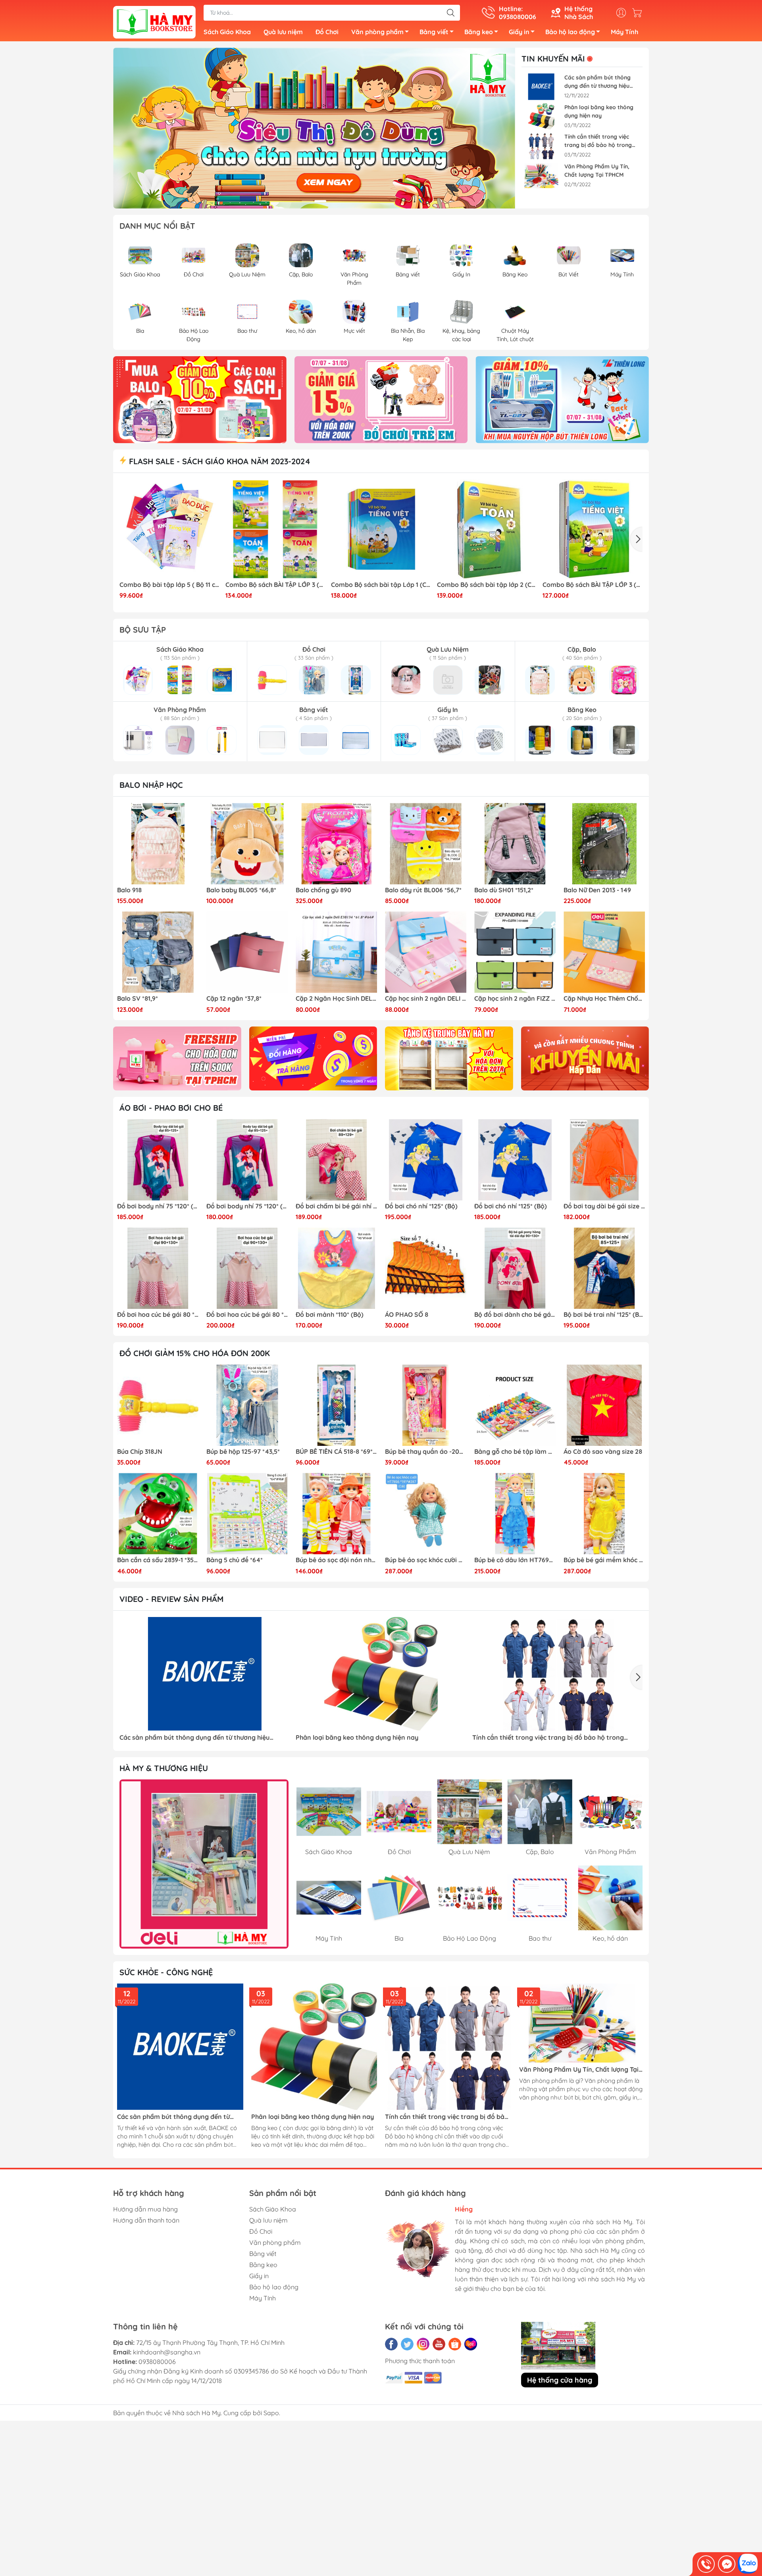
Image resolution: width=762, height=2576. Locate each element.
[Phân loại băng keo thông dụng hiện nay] (541, 117)
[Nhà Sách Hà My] (314, 128)
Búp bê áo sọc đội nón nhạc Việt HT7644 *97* (336, 1560)
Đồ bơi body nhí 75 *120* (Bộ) (158, 1206)
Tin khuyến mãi (553, 59)
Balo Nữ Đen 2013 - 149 (597, 890)
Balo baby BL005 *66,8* (241, 890)
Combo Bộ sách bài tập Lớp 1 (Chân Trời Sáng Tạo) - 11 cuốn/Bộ (381, 585)
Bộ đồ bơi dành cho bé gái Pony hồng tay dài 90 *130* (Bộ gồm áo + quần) (515, 1315)
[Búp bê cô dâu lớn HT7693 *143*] (515, 1514)
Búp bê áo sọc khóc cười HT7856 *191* (426, 1560)
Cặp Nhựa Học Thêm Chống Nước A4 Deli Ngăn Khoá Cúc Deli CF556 (604, 999)
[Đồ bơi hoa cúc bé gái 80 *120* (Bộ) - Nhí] (158, 1268)
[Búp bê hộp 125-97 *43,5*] (247, 1405)
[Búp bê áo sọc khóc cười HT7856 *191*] (426, 1514)
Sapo (271, 2413)
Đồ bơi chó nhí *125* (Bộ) (421, 1206)
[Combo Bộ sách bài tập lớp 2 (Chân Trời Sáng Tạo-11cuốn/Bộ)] (487, 529)
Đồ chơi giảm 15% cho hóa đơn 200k (195, 1353)
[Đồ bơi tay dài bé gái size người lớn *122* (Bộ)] (604, 1160)
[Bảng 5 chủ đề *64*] (247, 1514)
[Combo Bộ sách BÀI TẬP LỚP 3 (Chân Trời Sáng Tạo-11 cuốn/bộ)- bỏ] (275, 529)
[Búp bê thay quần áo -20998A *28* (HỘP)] (426, 1405)
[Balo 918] (158, 844)
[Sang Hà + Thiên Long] (204, 1864)
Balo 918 (129, 890)
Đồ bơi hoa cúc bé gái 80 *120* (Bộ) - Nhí (158, 1315)
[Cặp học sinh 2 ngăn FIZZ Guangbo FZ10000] (515, 952)
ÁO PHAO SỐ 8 (407, 1315)
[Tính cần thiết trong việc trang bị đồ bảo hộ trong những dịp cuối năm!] (541, 146)
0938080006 (157, 2362)
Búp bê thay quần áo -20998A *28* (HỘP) (426, 1452)
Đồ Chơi (327, 32)
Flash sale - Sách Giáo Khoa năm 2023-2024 (218, 461)
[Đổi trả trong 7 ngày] (313, 1058)
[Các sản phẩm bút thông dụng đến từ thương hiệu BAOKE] (541, 87)
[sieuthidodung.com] (154, 21)
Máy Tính (624, 32)
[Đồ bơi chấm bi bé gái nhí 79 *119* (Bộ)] (336, 1160)
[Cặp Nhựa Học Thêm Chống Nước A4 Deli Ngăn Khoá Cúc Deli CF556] (604, 952)
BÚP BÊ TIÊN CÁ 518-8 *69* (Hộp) (336, 1452)
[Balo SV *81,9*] (158, 952)
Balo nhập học (151, 785)
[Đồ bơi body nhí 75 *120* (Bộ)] (158, 1160)
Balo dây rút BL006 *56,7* (423, 890)
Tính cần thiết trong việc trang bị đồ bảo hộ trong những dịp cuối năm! (598, 141)
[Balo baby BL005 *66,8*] (247, 844)
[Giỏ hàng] (639, 13)
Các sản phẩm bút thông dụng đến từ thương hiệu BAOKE (597, 82)
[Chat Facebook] (727, 2564)
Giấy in (519, 32)
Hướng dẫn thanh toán (146, 2220)
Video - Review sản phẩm (171, 1599)
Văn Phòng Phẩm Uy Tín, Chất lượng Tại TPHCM (597, 171)
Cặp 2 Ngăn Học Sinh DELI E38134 (336, 999)
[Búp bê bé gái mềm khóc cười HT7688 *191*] (604, 1514)
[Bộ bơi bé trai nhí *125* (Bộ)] (604, 1268)
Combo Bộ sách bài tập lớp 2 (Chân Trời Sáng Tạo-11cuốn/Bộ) (487, 585)
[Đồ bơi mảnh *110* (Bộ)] (336, 1268)
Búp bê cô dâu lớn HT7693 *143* (515, 1560)
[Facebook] (391, 2344)
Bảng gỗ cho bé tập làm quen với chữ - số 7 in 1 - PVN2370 (515, 1452)
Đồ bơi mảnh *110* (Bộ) (330, 1315)
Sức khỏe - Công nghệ (166, 1972)
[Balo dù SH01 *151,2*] (515, 844)
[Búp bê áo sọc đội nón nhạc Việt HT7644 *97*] (336, 1514)
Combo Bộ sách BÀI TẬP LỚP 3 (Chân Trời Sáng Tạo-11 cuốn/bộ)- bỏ (275, 585)
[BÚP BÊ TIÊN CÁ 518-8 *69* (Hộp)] (336, 1405)
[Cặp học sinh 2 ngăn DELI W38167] (426, 952)
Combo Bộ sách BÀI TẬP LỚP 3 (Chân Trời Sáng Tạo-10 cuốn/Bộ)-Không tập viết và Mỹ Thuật (593, 585)
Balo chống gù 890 (323, 890)
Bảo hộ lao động (570, 32)
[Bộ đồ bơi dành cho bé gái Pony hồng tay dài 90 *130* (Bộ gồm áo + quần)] (515, 1268)
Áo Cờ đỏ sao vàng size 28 (603, 1452)
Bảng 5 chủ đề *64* (235, 1560)
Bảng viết (434, 32)
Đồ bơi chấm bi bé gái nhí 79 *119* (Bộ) (336, 1206)
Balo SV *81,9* (138, 999)
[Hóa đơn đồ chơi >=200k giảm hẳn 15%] (562, 399)
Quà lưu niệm (283, 32)
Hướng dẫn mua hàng (145, 2209)
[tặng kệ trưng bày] (449, 1058)
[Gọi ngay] (706, 2564)
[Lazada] (471, 2344)
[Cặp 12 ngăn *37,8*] (247, 952)
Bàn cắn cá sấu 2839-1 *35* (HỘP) (158, 1560)
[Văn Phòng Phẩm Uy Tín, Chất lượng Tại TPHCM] (541, 176)
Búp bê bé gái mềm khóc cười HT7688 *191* (604, 1560)
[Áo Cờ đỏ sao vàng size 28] (604, 1405)
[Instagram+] (423, 2344)
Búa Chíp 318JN (140, 1452)
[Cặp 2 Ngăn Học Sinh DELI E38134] (336, 952)
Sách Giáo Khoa (227, 32)
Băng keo (479, 32)
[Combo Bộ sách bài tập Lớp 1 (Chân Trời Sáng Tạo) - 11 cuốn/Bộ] (381, 529)
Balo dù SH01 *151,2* (504, 890)
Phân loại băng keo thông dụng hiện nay (599, 111)
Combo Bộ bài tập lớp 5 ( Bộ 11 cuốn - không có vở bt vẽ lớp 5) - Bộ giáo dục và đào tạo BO (169, 585)
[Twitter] (407, 2344)
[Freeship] (177, 1058)
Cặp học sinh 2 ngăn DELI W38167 (426, 999)
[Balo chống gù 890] (336, 844)
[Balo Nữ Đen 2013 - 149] (604, 844)
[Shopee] (455, 2344)
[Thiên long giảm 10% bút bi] (200, 399)
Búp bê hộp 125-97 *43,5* (243, 1452)
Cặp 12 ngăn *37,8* (234, 999)
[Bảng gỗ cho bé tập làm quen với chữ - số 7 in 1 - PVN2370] (515, 1405)
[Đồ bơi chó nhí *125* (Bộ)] (426, 1160)
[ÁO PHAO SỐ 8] (426, 1268)
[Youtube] (439, 2344)
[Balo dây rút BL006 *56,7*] (426, 844)
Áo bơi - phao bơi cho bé (171, 1108)
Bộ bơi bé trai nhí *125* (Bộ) (604, 1315)
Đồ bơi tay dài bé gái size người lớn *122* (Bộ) (604, 1206)
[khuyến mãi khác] (585, 1058)
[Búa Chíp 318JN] (158, 1405)
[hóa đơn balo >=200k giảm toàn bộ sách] (381, 399)
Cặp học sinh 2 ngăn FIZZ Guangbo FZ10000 (515, 999)
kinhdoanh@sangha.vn (167, 2352)
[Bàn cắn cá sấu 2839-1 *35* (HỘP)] (158, 1514)
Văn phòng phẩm (377, 32)
